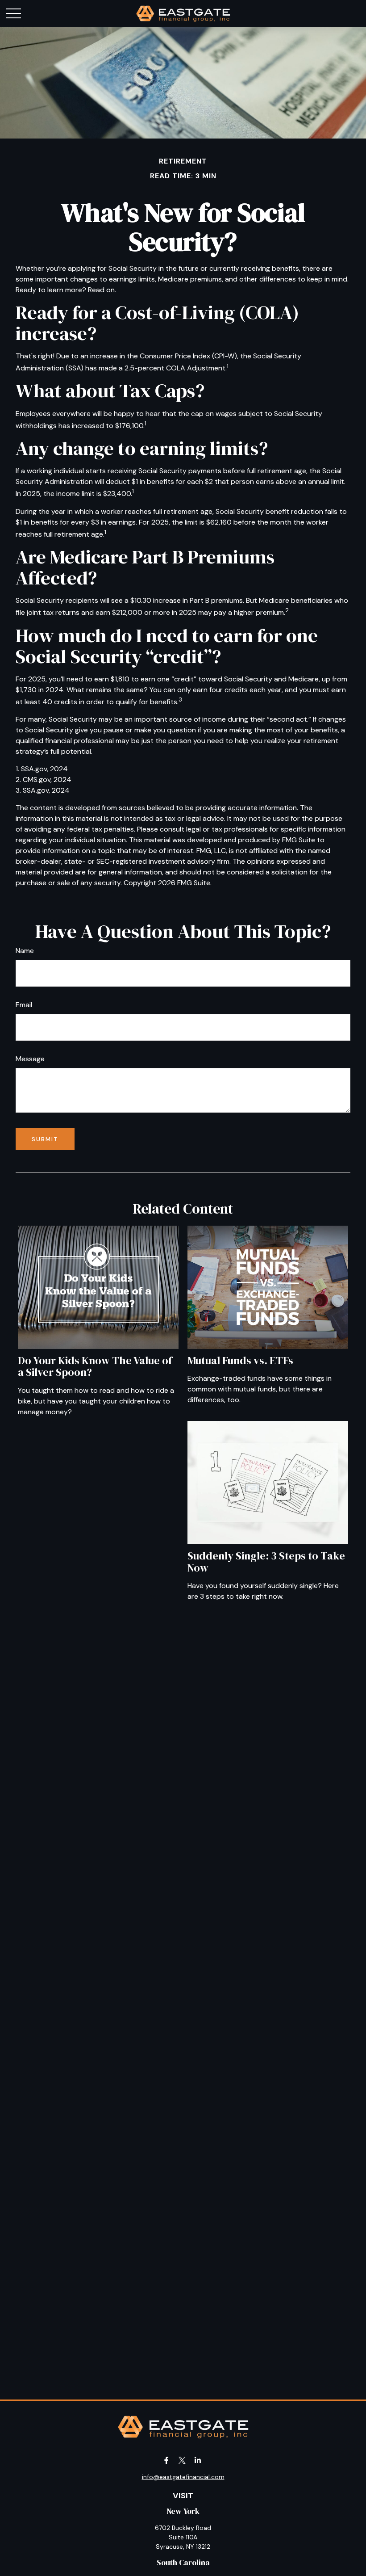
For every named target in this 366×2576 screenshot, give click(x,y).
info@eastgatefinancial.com (183, 2477)
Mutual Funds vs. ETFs (240, 1360)
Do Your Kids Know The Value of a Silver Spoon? (95, 1366)
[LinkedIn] (198, 2460)
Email (24, 1005)
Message (30, 1059)
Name (25, 951)
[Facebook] (167, 2460)
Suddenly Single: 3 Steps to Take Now (266, 1561)
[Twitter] (182, 2460)
